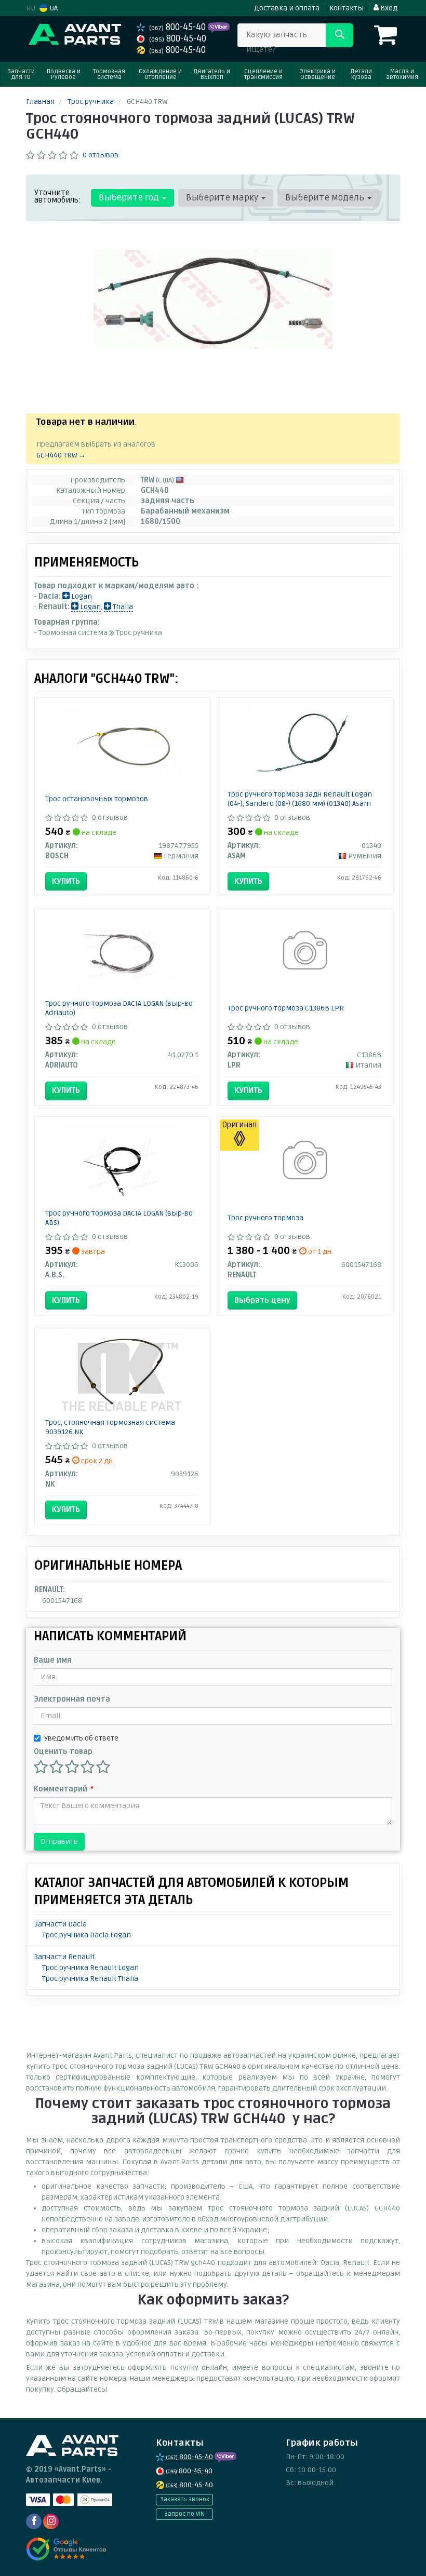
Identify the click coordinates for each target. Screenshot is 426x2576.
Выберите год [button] (130, 198)
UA (53, 8)
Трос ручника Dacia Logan (86, 1935)
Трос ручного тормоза (265, 1218)
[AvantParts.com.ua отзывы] (66, 2549)
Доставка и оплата (287, 8)
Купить (66, 881)
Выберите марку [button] (223, 198)
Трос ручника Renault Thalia (90, 1979)
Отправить (59, 1842)
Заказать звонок (185, 2499)
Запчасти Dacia (61, 1924)
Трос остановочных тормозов (97, 799)
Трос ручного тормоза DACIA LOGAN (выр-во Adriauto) (119, 1008)
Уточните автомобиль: (58, 196)
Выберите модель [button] (326, 198)
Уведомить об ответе (81, 1738)
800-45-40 (178, 27)
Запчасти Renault (64, 1957)
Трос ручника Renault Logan (90, 1968)
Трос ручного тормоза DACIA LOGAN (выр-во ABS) (119, 1218)
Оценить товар (63, 1752)
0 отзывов (101, 155)
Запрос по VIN (184, 2514)
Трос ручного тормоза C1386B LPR (286, 1008)
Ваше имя (53, 1660)
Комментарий (63, 1789)
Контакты (347, 8)
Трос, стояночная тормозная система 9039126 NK (110, 1427)
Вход (388, 8)
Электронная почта (72, 1699)
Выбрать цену (262, 1300)
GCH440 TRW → (61, 455)
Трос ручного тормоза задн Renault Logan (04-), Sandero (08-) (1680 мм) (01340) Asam (300, 799)
